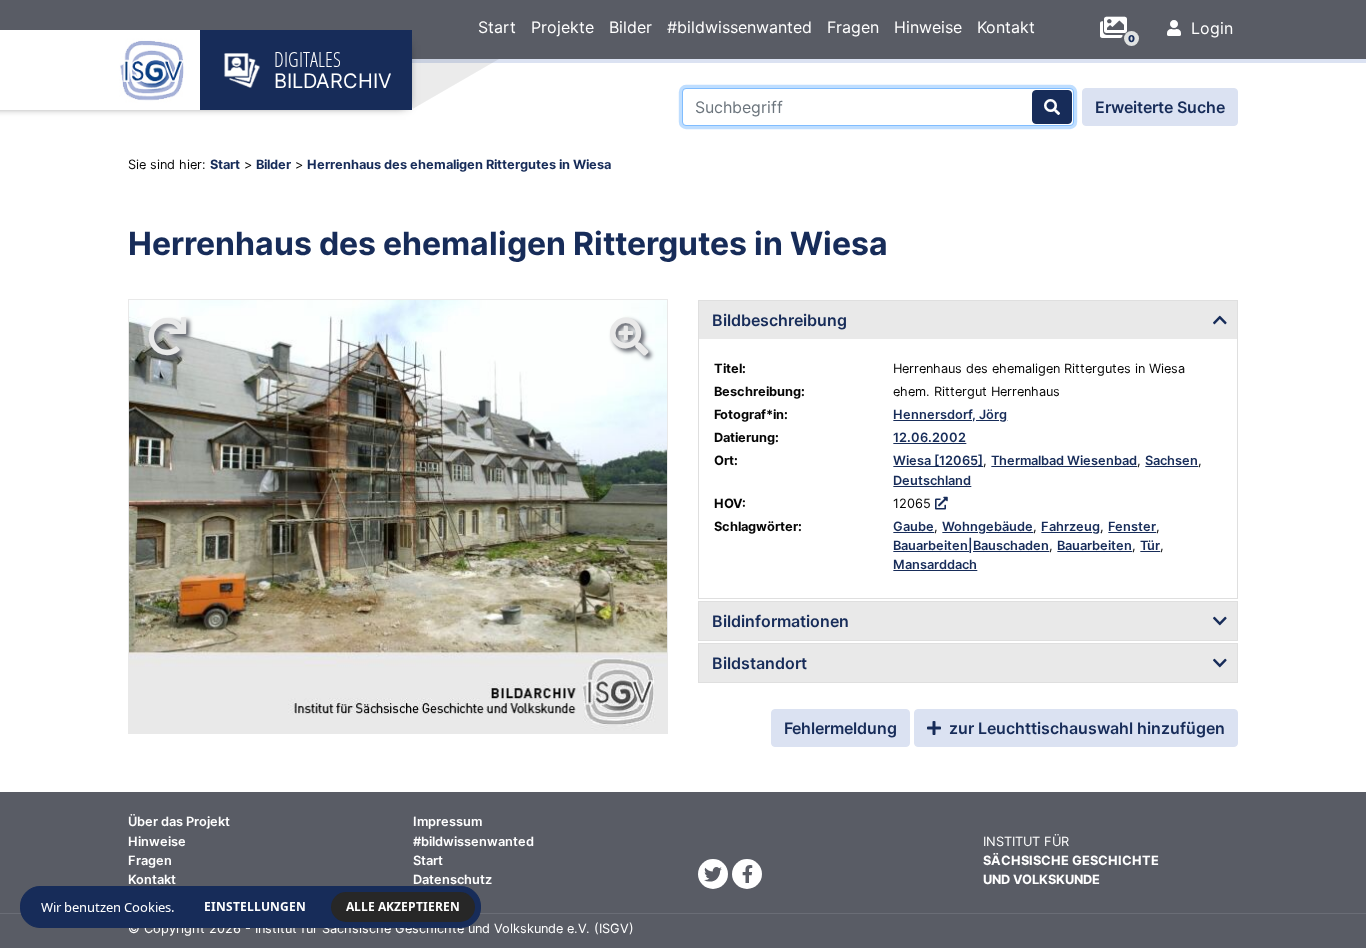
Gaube (913, 526)
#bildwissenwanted (739, 27)
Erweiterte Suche (1160, 107)
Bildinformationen (780, 621)
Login (1209, 28)
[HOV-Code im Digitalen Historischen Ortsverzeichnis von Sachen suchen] (941, 503)
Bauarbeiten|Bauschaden (971, 545)
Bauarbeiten (1094, 545)
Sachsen (1171, 460)
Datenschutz (452, 879)
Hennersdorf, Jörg (950, 414)
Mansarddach (935, 564)
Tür (1150, 545)
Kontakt (1006, 27)
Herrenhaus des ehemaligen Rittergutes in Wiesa (459, 164)
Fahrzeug (1070, 526)
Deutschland (932, 480)
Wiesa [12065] (938, 460)
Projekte (562, 27)
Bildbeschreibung (779, 320)
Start (497, 27)
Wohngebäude (987, 526)
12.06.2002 (929, 437)
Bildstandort (759, 663)
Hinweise (928, 27)
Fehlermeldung (840, 728)
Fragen (853, 27)
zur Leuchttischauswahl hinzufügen (1085, 728)
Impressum (447, 821)
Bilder (630, 27)
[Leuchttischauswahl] (1121, 28)
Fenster (1132, 526)
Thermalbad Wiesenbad (1064, 460)
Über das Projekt (179, 821)
